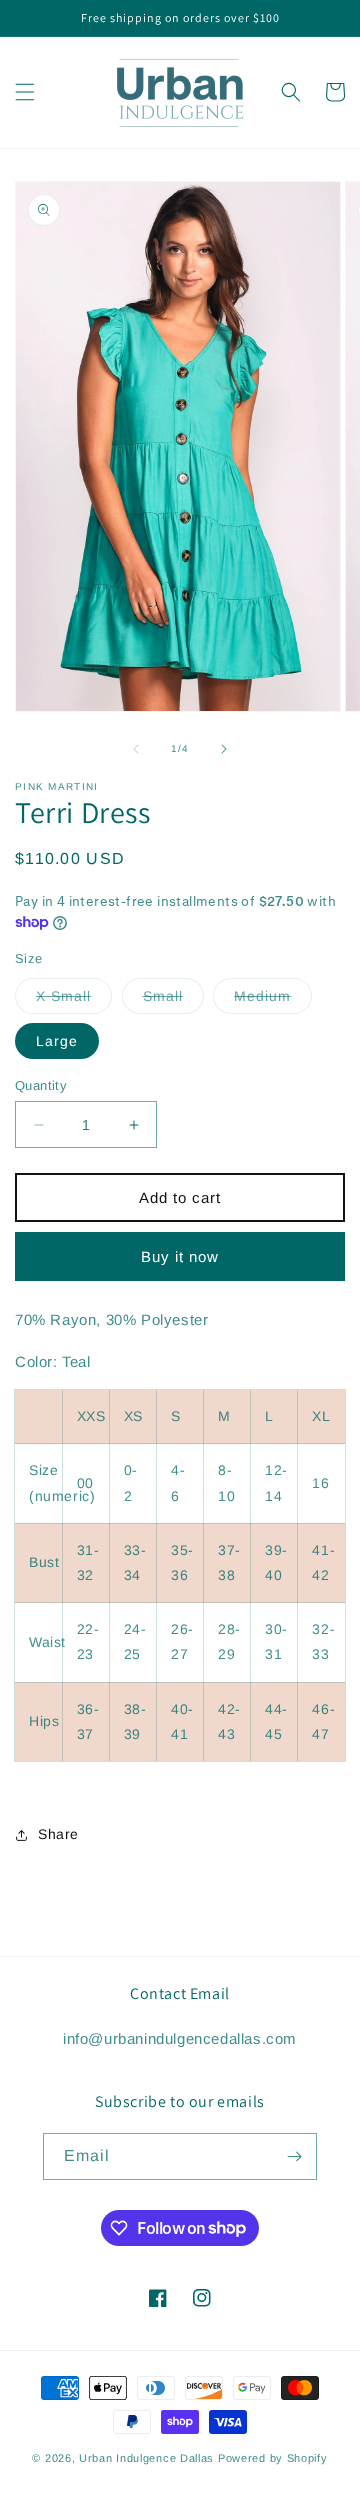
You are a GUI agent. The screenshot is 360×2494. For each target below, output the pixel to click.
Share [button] (58, 1834)
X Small (74, 1000)
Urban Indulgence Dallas (146, 2458)
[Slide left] (136, 749)
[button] (25, 92)
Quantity (41, 1085)
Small (173, 1000)
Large (57, 1041)
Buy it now (180, 1256)
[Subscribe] (294, 2156)
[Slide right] (224, 749)
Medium (273, 1000)
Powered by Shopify (273, 2458)
